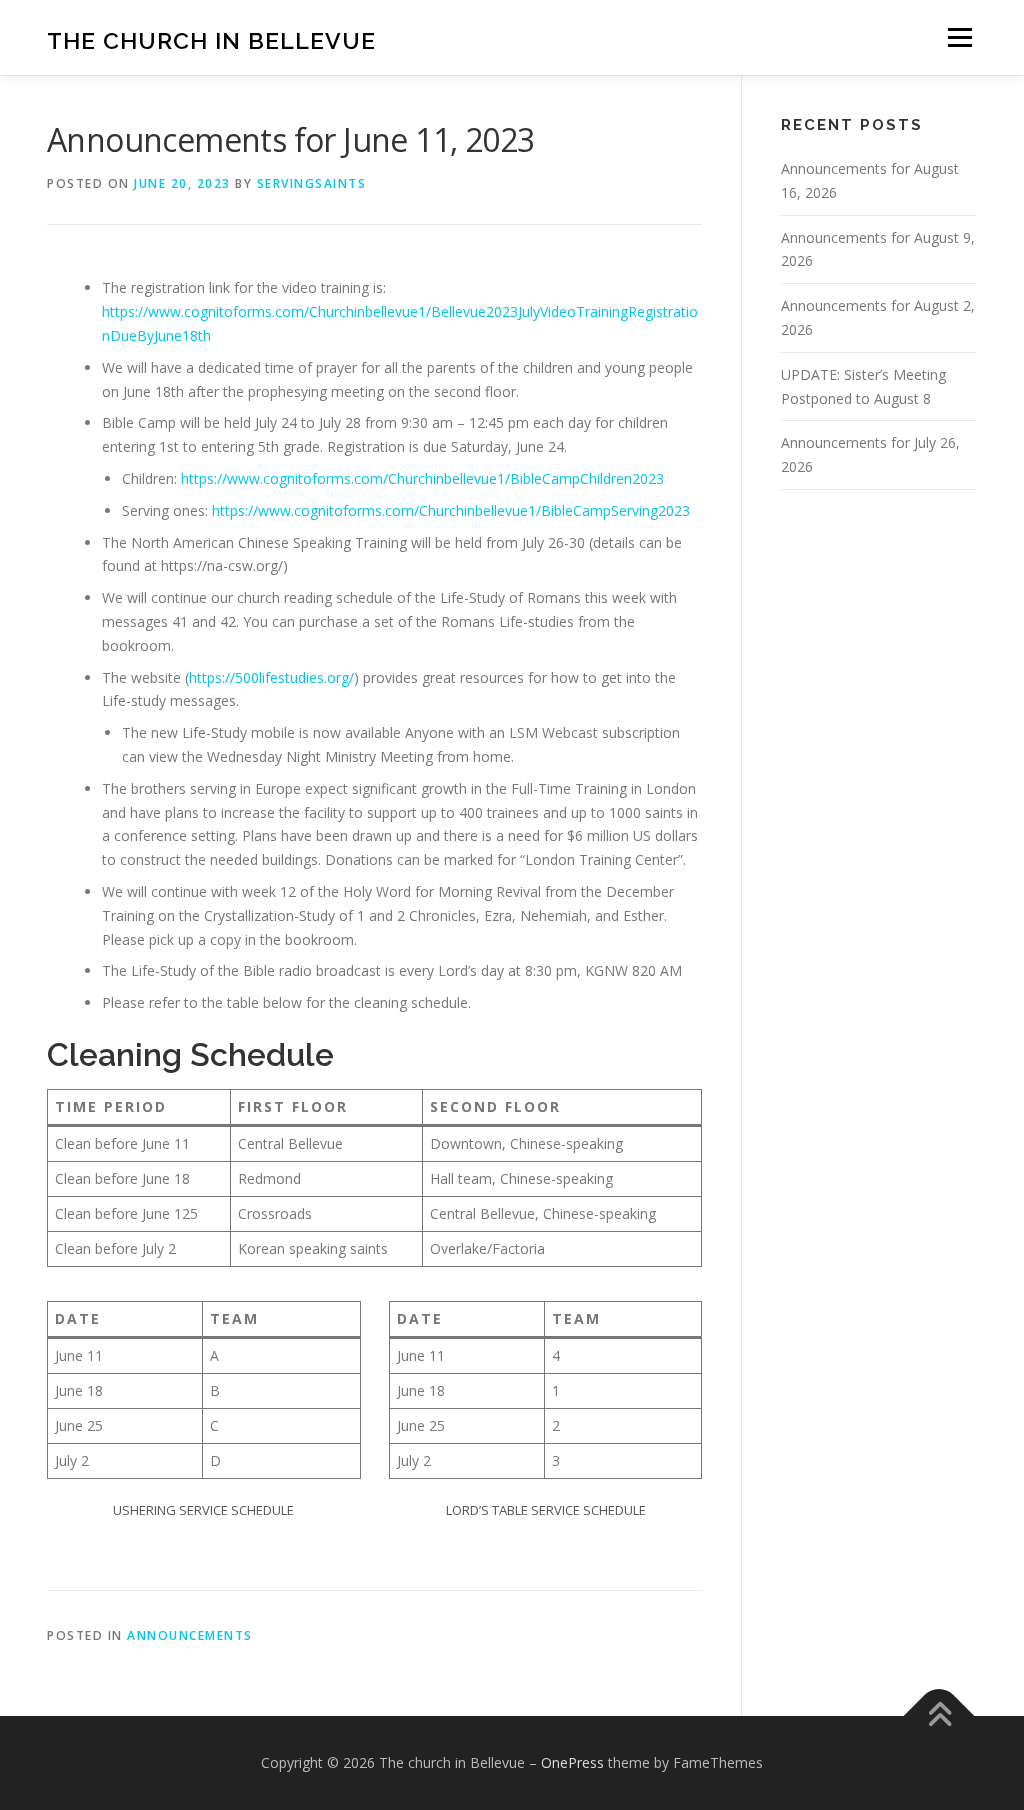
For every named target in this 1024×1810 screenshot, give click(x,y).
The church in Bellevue (211, 40)
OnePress (572, 1762)
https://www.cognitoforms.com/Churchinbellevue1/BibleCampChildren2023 (422, 478)
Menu (959, 37)
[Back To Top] (939, 1716)
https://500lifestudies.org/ (271, 677)
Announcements (190, 1635)
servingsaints (312, 183)
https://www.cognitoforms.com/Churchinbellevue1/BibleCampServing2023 (451, 510)
